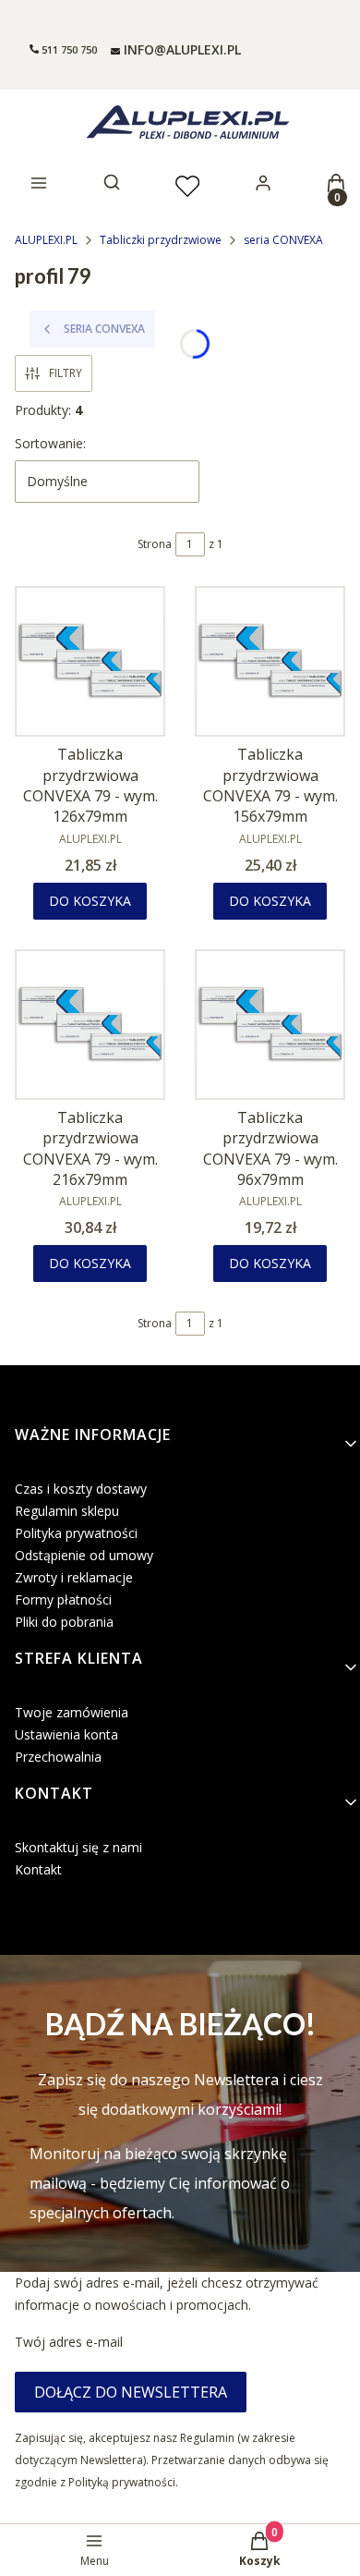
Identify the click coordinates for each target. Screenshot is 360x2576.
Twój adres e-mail (69, 2342)
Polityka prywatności (76, 1533)
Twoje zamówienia (72, 1712)
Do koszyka (90, 901)
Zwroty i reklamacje (74, 1577)
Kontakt (38, 1869)
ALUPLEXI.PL (46, 240)
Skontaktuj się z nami (78, 1847)
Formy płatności (63, 1599)
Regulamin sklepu (67, 1511)
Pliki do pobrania (64, 1622)
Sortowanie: (50, 443)
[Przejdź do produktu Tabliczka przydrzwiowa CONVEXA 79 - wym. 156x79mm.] (270, 661)
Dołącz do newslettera (131, 2392)
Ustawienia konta (66, 1734)
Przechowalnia (58, 1757)
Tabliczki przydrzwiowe (161, 240)
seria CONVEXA (283, 240)
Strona (155, 544)
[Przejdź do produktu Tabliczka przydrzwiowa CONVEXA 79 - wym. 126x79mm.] (90, 661)
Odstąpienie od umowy (84, 1555)
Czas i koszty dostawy (81, 1489)
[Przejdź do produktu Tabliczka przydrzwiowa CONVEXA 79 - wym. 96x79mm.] (270, 1025)
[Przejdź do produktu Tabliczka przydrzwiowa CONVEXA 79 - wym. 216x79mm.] (90, 1025)
